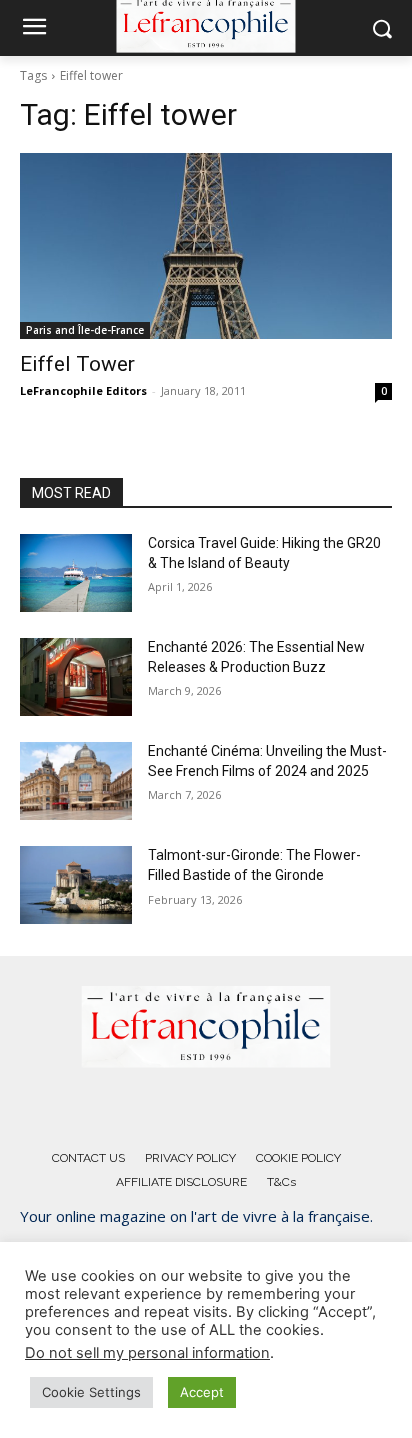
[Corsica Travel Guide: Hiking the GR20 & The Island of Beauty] (76, 573)
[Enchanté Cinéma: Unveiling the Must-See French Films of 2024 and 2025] (76, 781)
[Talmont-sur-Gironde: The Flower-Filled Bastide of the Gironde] (76, 885)
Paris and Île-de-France (85, 330)
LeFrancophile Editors (83, 390)
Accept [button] (202, 1392)
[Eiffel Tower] (206, 246)
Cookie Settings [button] (91, 1392)
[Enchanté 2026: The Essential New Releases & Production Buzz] (76, 677)
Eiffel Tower (77, 364)
